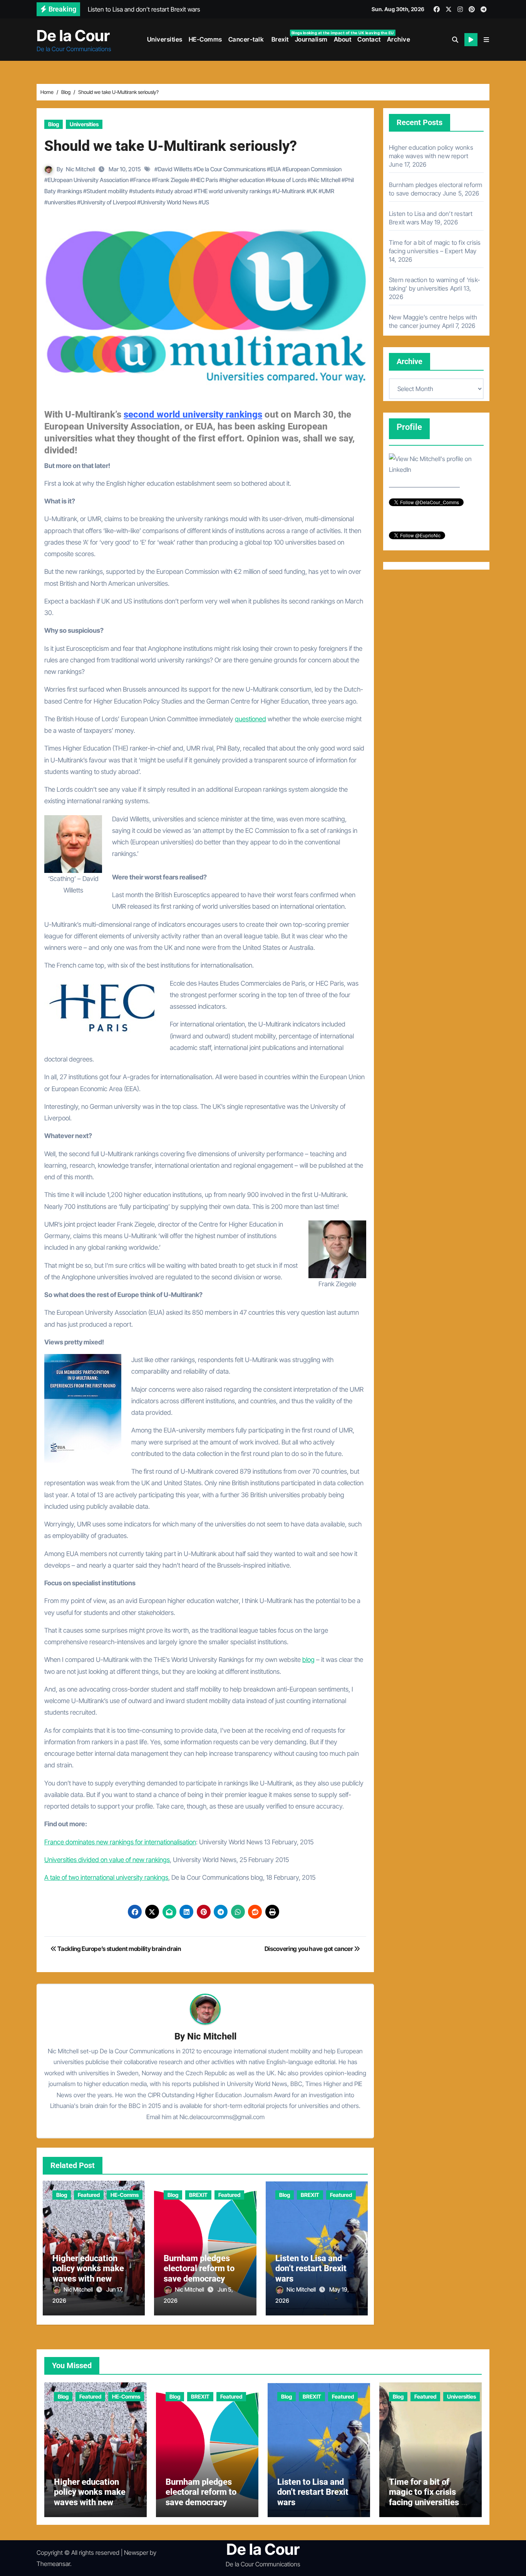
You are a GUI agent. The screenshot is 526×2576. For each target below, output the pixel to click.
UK (314, 191)
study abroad (176, 191)
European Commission (314, 169)
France (142, 180)
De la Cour (73, 36)
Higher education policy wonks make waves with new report (88, 2273)
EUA (276, 169)
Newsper (136, 2553)
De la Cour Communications (231, 169)
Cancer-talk (246, 39)
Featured (89, 2195)
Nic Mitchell (80, 169)
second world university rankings (193, 415)
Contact (369, 39)
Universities (165, 39)
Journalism (311, 39)
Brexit (281, 37)
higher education (244, 180)
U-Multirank (291, 191)
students (143, 191)
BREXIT (198, 2195)
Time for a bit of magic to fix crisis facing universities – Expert (428, 2497)
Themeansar (53, 2564)
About (343, 39)
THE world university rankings (234, 191)
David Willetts (175, 169)
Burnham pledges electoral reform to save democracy (199, 2268)
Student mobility (107, 191)
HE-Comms (205, 39)
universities (62, 202)
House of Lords (288, 180)
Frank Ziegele (172, 180)
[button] (486, 40)
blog (308, 1660)
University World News (169, 202)
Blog (54, 124)
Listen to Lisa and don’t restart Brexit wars (311, 2268)
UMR (328, 191)
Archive (399, 39)
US (205, 202)
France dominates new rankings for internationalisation (120, 1842)
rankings (71, 191)
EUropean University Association (88, 180)
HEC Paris (206, 180)
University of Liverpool (108, 202)
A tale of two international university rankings (106, 1877)
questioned (250, 719)
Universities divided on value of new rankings (107, 1860)
